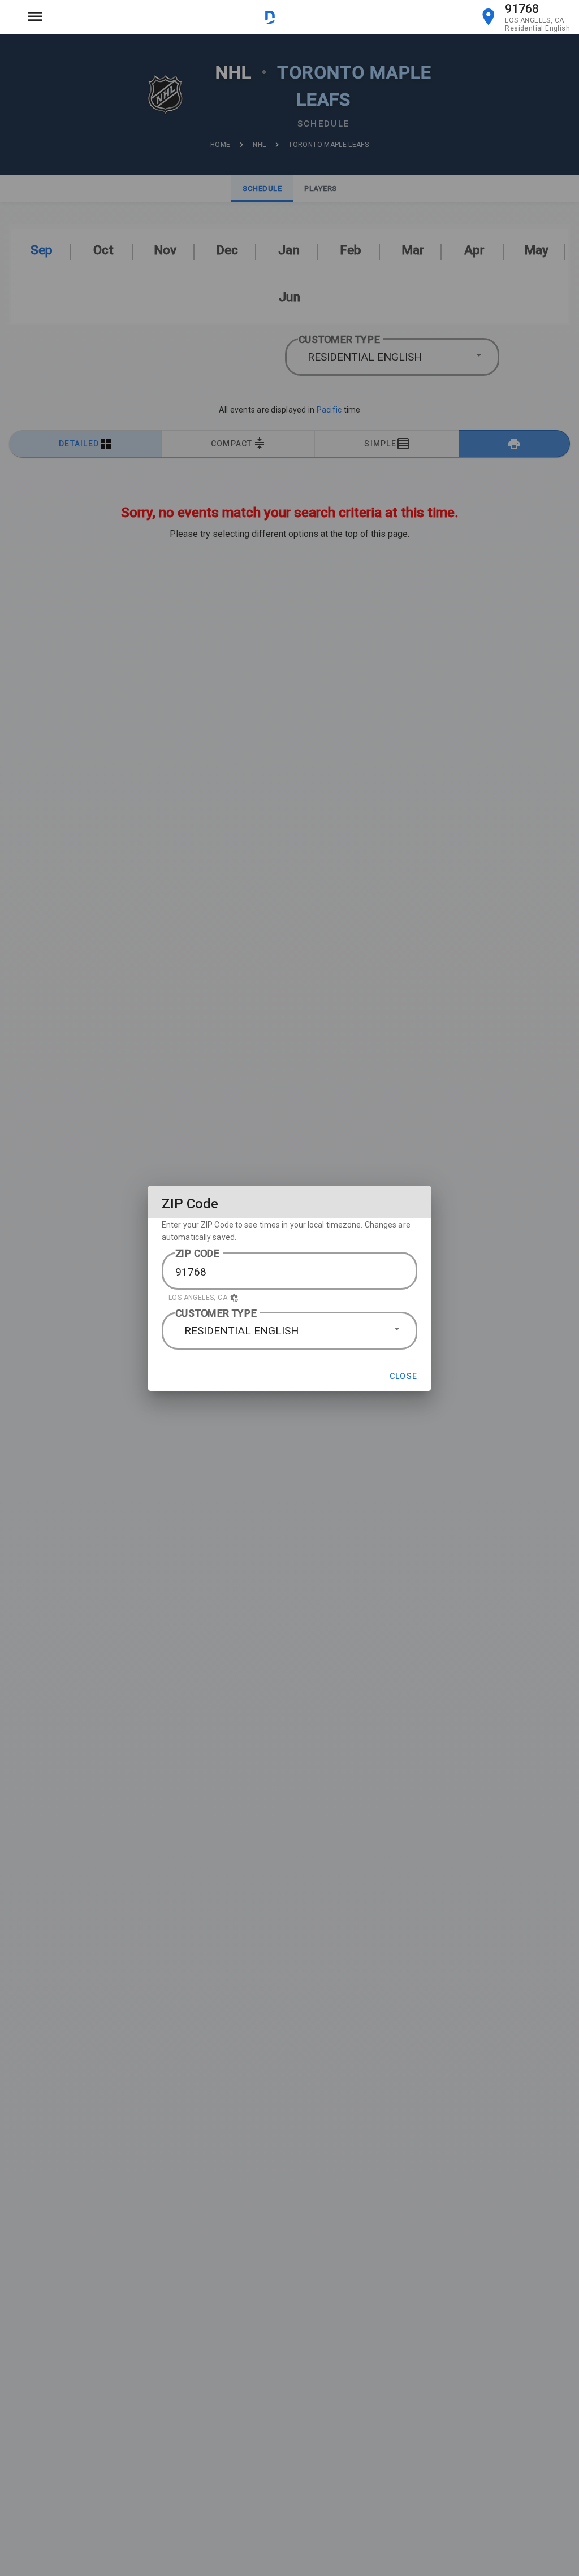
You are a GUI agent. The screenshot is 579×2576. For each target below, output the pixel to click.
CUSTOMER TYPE (216, 1313)
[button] (289, 1298)
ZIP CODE (198, 1253)
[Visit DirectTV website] (270, 17)
